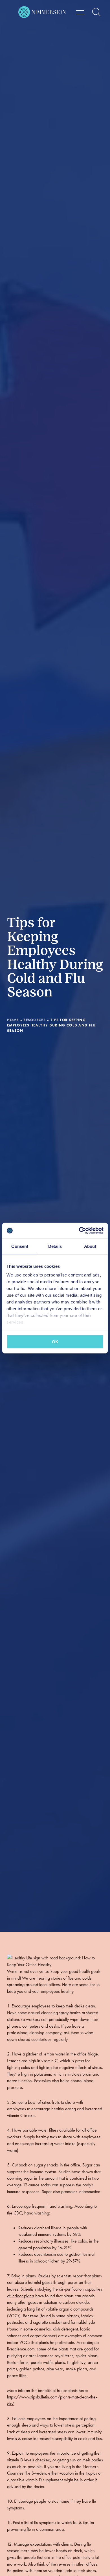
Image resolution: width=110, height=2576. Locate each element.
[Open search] (96, 12)
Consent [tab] (20, 1246)
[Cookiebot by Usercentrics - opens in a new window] (79, 1231)
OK (55, 1342)
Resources (35, 1020)
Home (13, 1020)
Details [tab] (55, 1246)
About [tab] (90, 1246)
